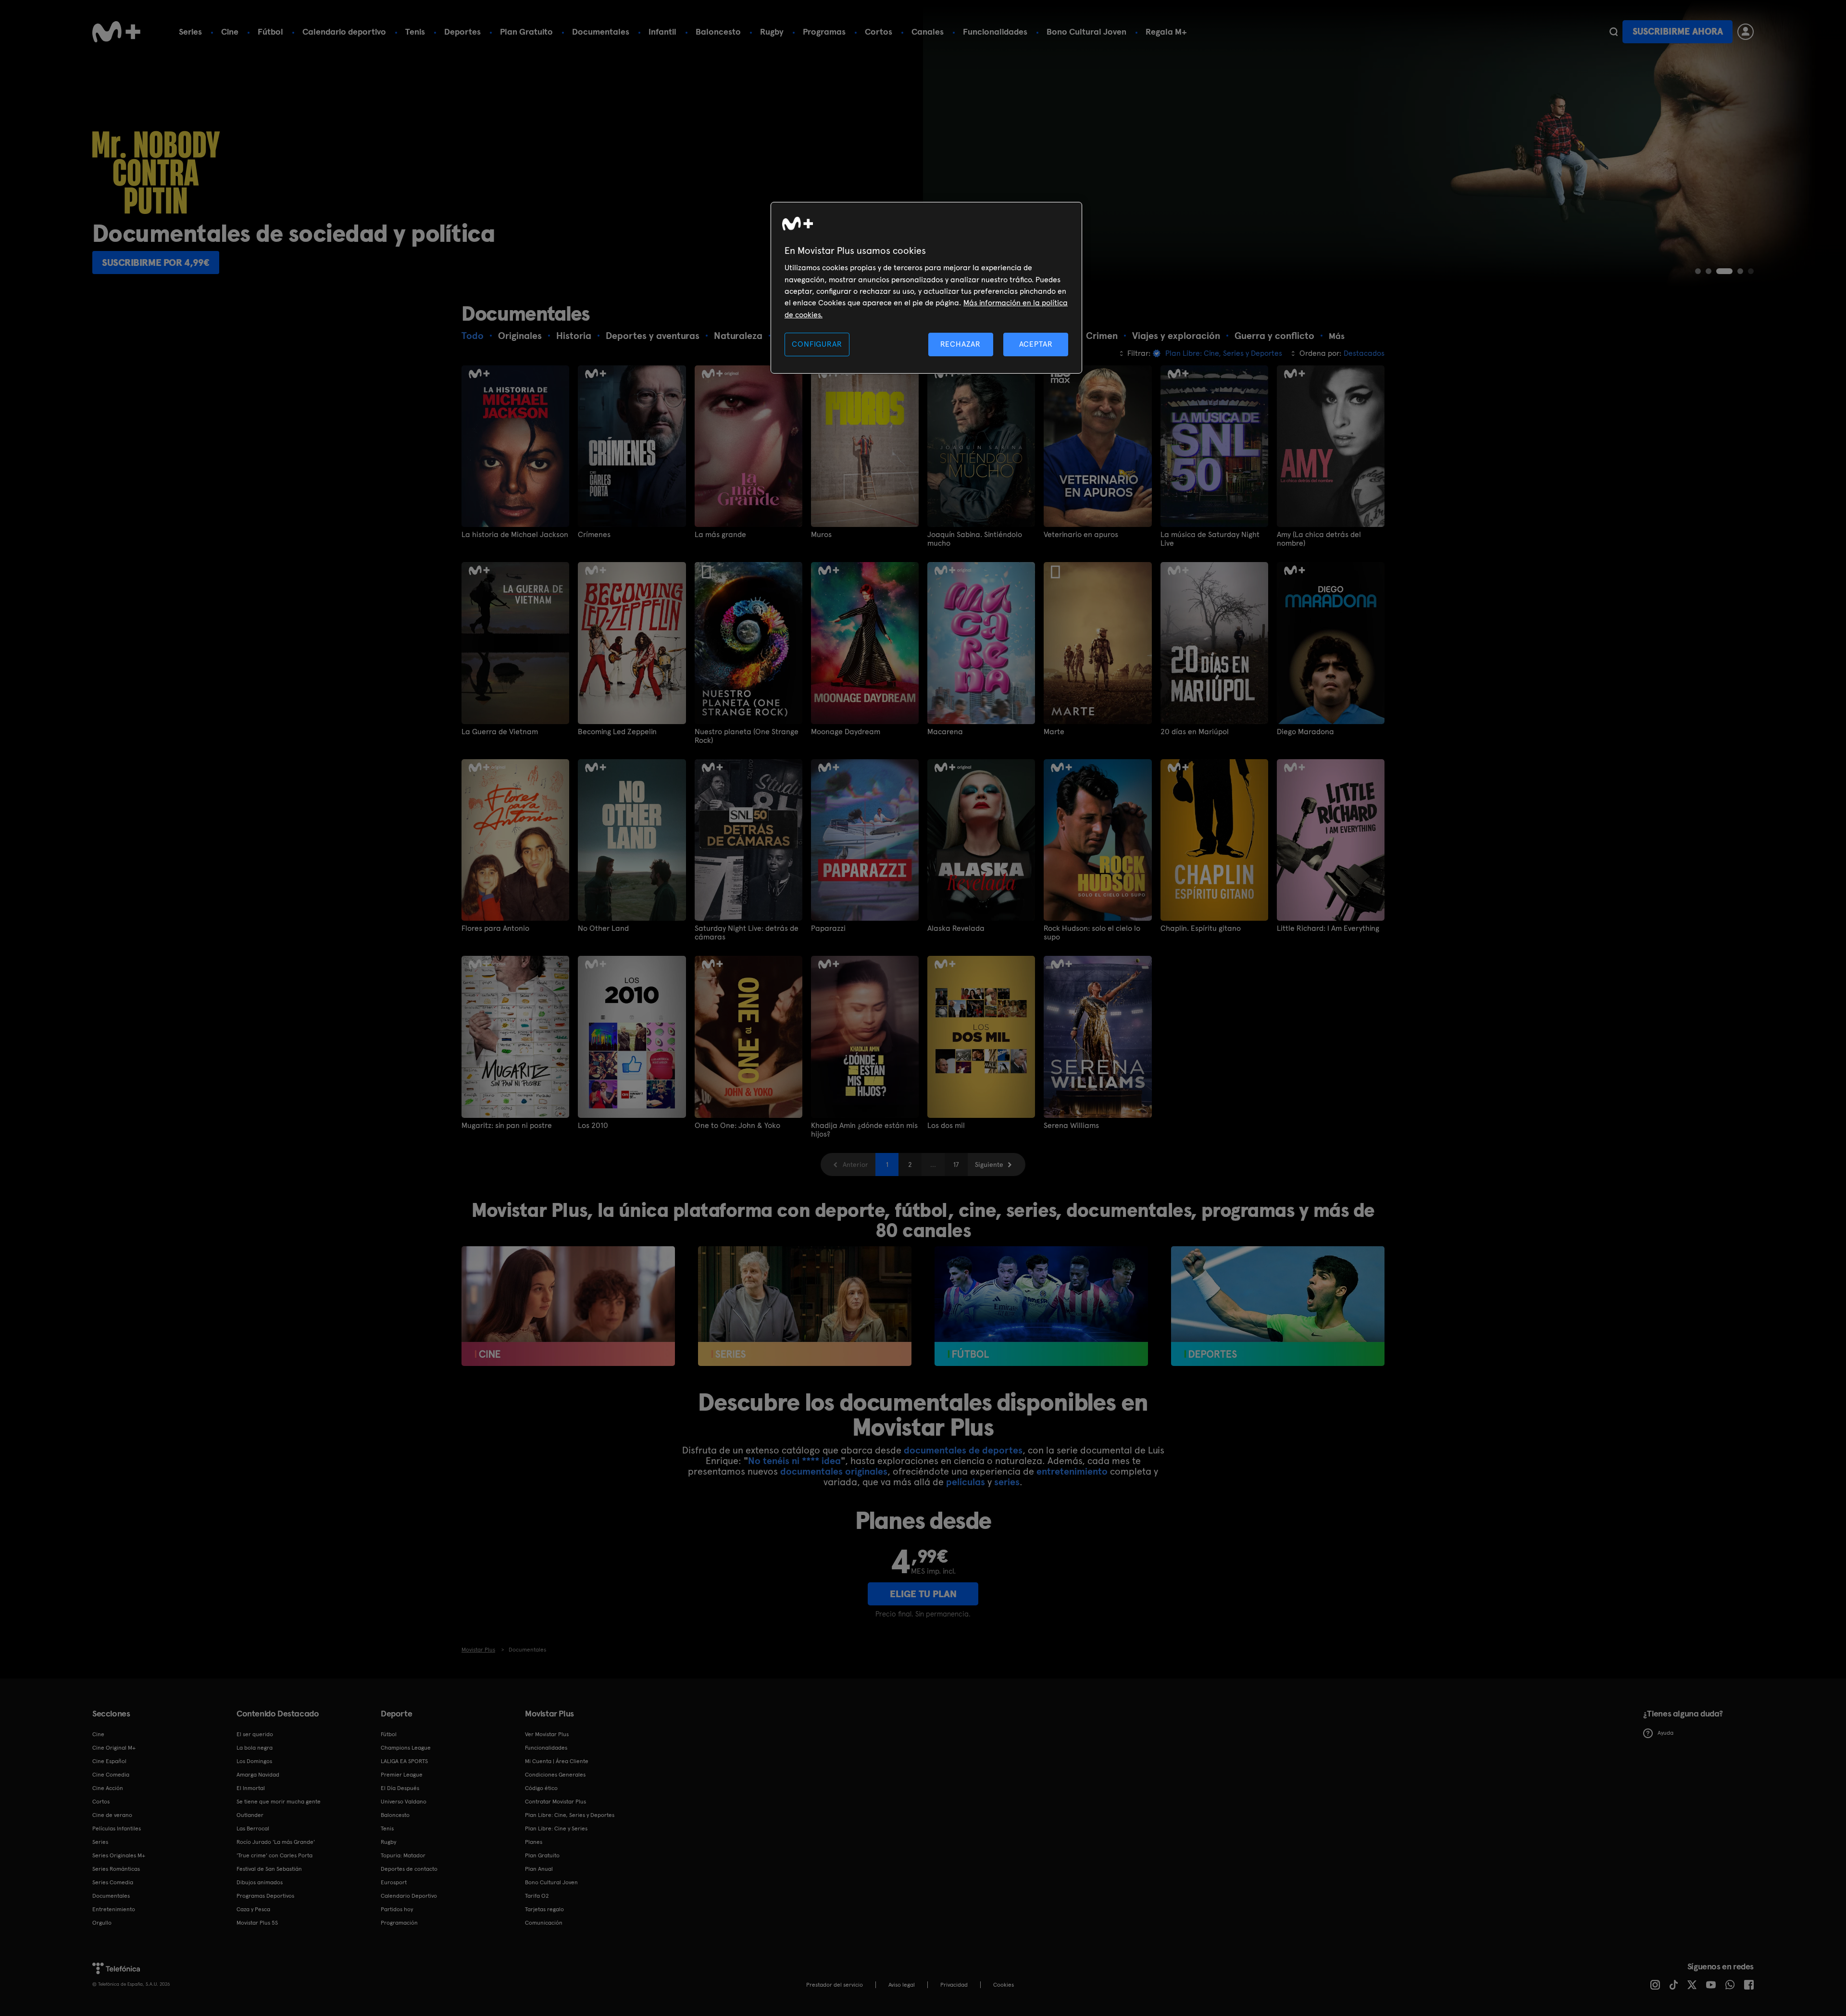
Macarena (945, 732)
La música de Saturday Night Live (1210, 539)
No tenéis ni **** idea (794, 1461)
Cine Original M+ (114, 1748)
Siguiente (989, 1165)
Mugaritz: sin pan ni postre (507, 1126)
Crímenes (594, 535)
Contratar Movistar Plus (555, 1802)
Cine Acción (108, 1788)
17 (956, 1165)
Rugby (772, 31)
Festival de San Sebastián (269, 1869)
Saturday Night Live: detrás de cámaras (747, 933)
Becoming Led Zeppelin (617, 732)
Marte (1054, 732)
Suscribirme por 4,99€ (156, 263)
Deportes (462, 31)
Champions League (406, 1748)
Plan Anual (539, 1869)
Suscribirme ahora (1678, 31)
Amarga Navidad (258, 1775)
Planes (534, 1842)
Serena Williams (1071, 1126)
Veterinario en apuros (1081, 535)
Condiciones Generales (555, 1775)
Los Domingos (254, 1761)
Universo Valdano (404, 1802)
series (1007, 1482)
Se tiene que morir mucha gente (279, 1802)
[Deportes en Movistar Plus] (1278, 1306)
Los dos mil (946, 1126)
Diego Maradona (1305, 732)
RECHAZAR (960, 344)
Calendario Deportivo (409, 1896)
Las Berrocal (253, 1828)
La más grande (720, 535)
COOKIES (1004, 1985)
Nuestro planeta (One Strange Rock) (747, 736)
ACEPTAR (1036, 344)
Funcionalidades (995, 31)
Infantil (662, 31)
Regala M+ (1166, 31)
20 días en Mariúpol (1195, 732)
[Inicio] (116, 32)
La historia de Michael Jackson (515, 535)
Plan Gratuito (526, 31)
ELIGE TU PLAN (923, 1594)
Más (1337, 336)
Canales (928, 31)
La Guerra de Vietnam (500, 732)
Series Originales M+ (119, 1855)
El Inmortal (251, 1788)
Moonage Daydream (846, 732)
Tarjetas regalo (544, 1909)
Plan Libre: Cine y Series (556, 1828)
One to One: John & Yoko (737, 1126)
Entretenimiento (114, 1909)
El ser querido (255, 1734)
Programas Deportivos (265, 1896)
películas (966, 1482)
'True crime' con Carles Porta (274, 1855)
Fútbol (270, 31)
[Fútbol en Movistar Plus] (1041, 1306)
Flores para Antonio (495, 928)
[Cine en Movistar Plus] (568, 1306)
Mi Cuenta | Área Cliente (557, 1761)
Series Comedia (113, 1882)
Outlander (250, 1815)
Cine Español (109, 1761)
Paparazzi (828, 928)
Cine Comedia (111, 1775)
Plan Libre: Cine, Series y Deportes (570, 1815)
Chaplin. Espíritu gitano (1201, 928)
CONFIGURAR (817, 344)
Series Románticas (116, 1869)
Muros (821, 535)
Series (190, 31)
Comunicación (544, 1923)
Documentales (601, 31)
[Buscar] (1614, 32)
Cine (230, 31)
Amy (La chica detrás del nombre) (1319, 539)
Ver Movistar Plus (547, 1734)
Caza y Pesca (253, 1909)
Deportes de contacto (409, 1869)
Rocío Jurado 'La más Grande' (276, 1842)
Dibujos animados (260, 1882)
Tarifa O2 (537, 1896)
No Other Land (603, 928)
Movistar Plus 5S (257, 1923)
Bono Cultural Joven (1086, 31)
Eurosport (394, 1882)
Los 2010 (593, 1126)
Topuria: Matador (403, 1855)
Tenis (415, 31)
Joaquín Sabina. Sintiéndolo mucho (975, 539)
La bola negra (255, 1748)
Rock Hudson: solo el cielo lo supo (1092, 933)
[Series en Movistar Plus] (805, 1306)
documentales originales (834, 1471)
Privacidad (954, 1985)
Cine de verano (112, 1815)
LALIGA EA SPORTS (404, 1761)
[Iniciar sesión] (1746, 32)
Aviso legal (902, 1985)
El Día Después (400, 1788)
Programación (399, 1923)
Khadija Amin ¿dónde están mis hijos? (864, 1130)
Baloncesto (718, 31)
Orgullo (102, 1923)
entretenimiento (1072, 1471)
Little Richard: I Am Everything (1328, 928)
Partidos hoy (397, 1909)
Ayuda (1665, 1733)
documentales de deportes (963, 1450)
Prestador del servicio (835, 1985)
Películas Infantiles (117, 1828)
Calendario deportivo (344, 31)
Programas (824, 31)
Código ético (541, 1788)
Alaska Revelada (956, 928)
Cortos (879, 31)
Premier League (402, 1775)
